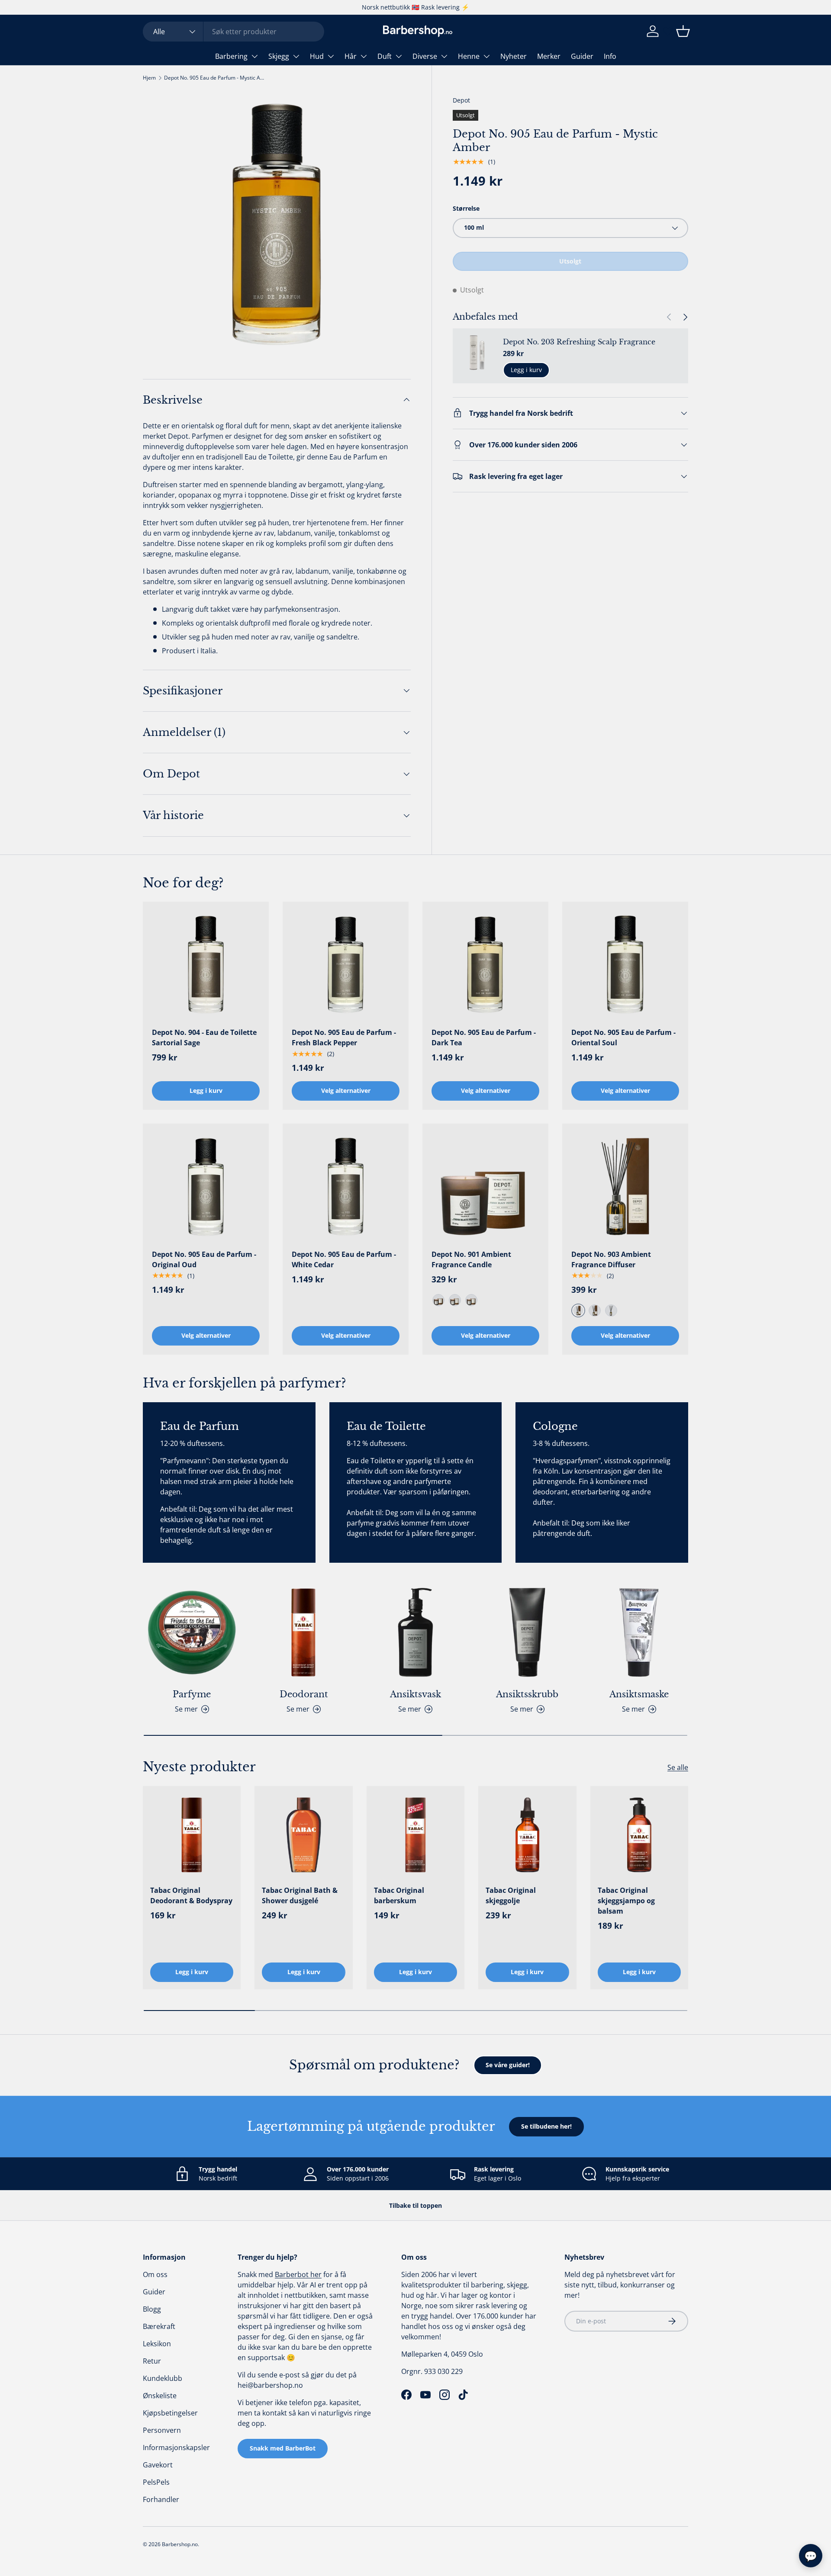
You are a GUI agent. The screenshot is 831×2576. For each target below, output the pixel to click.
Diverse (425, 56)
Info (610, 56)
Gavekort (158, 2465)
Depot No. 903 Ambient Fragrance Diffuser (611, 1259)
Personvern (162, 2430)
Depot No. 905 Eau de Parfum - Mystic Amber (216, 78)
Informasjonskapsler (176, 2448)
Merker (549, 56)
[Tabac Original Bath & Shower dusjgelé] (303, 1835)
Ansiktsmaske (639, 1694)
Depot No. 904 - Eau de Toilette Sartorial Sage (204, 1037)
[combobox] (234, 32)
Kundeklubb (163, 2378)
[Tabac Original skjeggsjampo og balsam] (639, 1835)
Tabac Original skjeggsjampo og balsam (626, 1901)
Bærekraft (159, 2326)
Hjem (149, 78)
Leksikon (157, 2344)
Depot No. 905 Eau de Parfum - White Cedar (344, 1259)
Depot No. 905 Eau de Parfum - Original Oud (204, 1259)
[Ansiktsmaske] (639, 1632)
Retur (152, 2361)
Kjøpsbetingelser (170, 2413)
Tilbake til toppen (415, 2205)
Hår (351, 56)
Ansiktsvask (415, 1694)
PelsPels (156, 2482)
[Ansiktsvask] (415, 1632)
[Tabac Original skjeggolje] (527, 1835)
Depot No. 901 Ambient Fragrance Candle (471, 1259)
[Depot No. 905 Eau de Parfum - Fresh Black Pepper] (346, 965)
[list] (277, 224)
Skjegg (279, 56)
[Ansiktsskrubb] (527, 1632)
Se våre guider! (508, 2065)
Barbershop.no (180, 2544)
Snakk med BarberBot (283, 2448)
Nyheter (514, 56)
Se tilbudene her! (546, 2126)
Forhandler (161, 2499)
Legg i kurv (526, 370)
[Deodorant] (303, 1632)
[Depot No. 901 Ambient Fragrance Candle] (485, 1187)
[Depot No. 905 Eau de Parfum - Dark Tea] (485, 965)
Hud (317, 56)
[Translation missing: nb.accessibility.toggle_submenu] (254, 56)
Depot (461, 100)
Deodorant (304, 1694)
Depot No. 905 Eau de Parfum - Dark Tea (484, 1037)
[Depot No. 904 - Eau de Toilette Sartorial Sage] (206, 965)
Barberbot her (298, 2274)
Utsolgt (570, 261)
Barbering (231, 56)
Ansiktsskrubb (527, 1694)
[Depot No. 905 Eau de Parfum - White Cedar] (346, 1187)
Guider (582, 56)
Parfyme (192, 1694)
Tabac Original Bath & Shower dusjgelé (300, 1895)
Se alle (678, 1767)
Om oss (155, 2274)
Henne (469, 56)
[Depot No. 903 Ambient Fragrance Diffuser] (625, 1187)
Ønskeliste (160, 2396)
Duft (385, 56)
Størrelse (466, 208)
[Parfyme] (192, 1632)
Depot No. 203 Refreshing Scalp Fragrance (579, 342)
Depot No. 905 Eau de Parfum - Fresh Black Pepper (344, 1037)
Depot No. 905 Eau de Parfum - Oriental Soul (623, 1037)
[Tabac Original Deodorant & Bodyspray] (192, 1835)
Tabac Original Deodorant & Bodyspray (191, 1895)
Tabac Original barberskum (399, 1895)
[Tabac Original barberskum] (415, 1835)
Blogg (152, 2309)
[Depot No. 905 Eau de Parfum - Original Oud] (206, 1187)
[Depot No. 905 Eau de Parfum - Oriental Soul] (625, 965)
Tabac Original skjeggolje (511, 1895)
